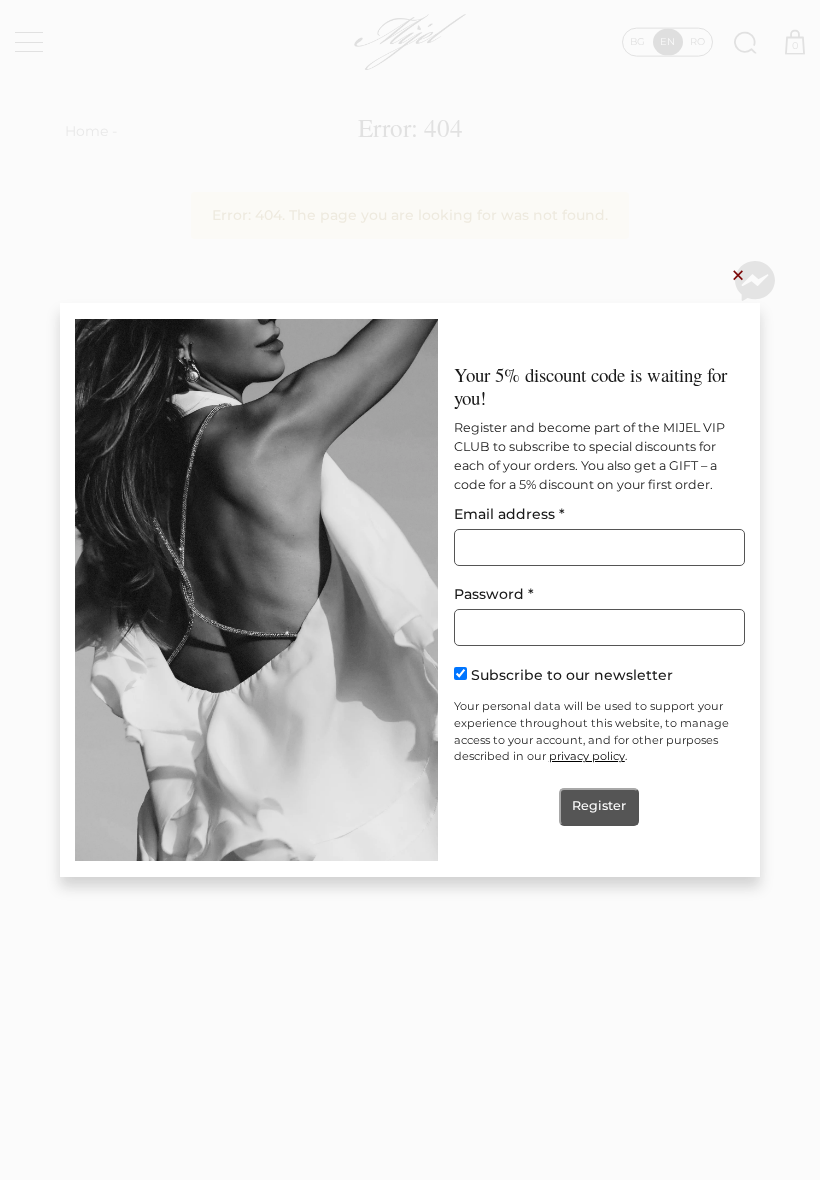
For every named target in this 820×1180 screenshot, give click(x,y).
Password (494, 594)
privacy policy (587, 756)
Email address (509, 514)
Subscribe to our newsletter (572, 674)
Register (599, 805)
